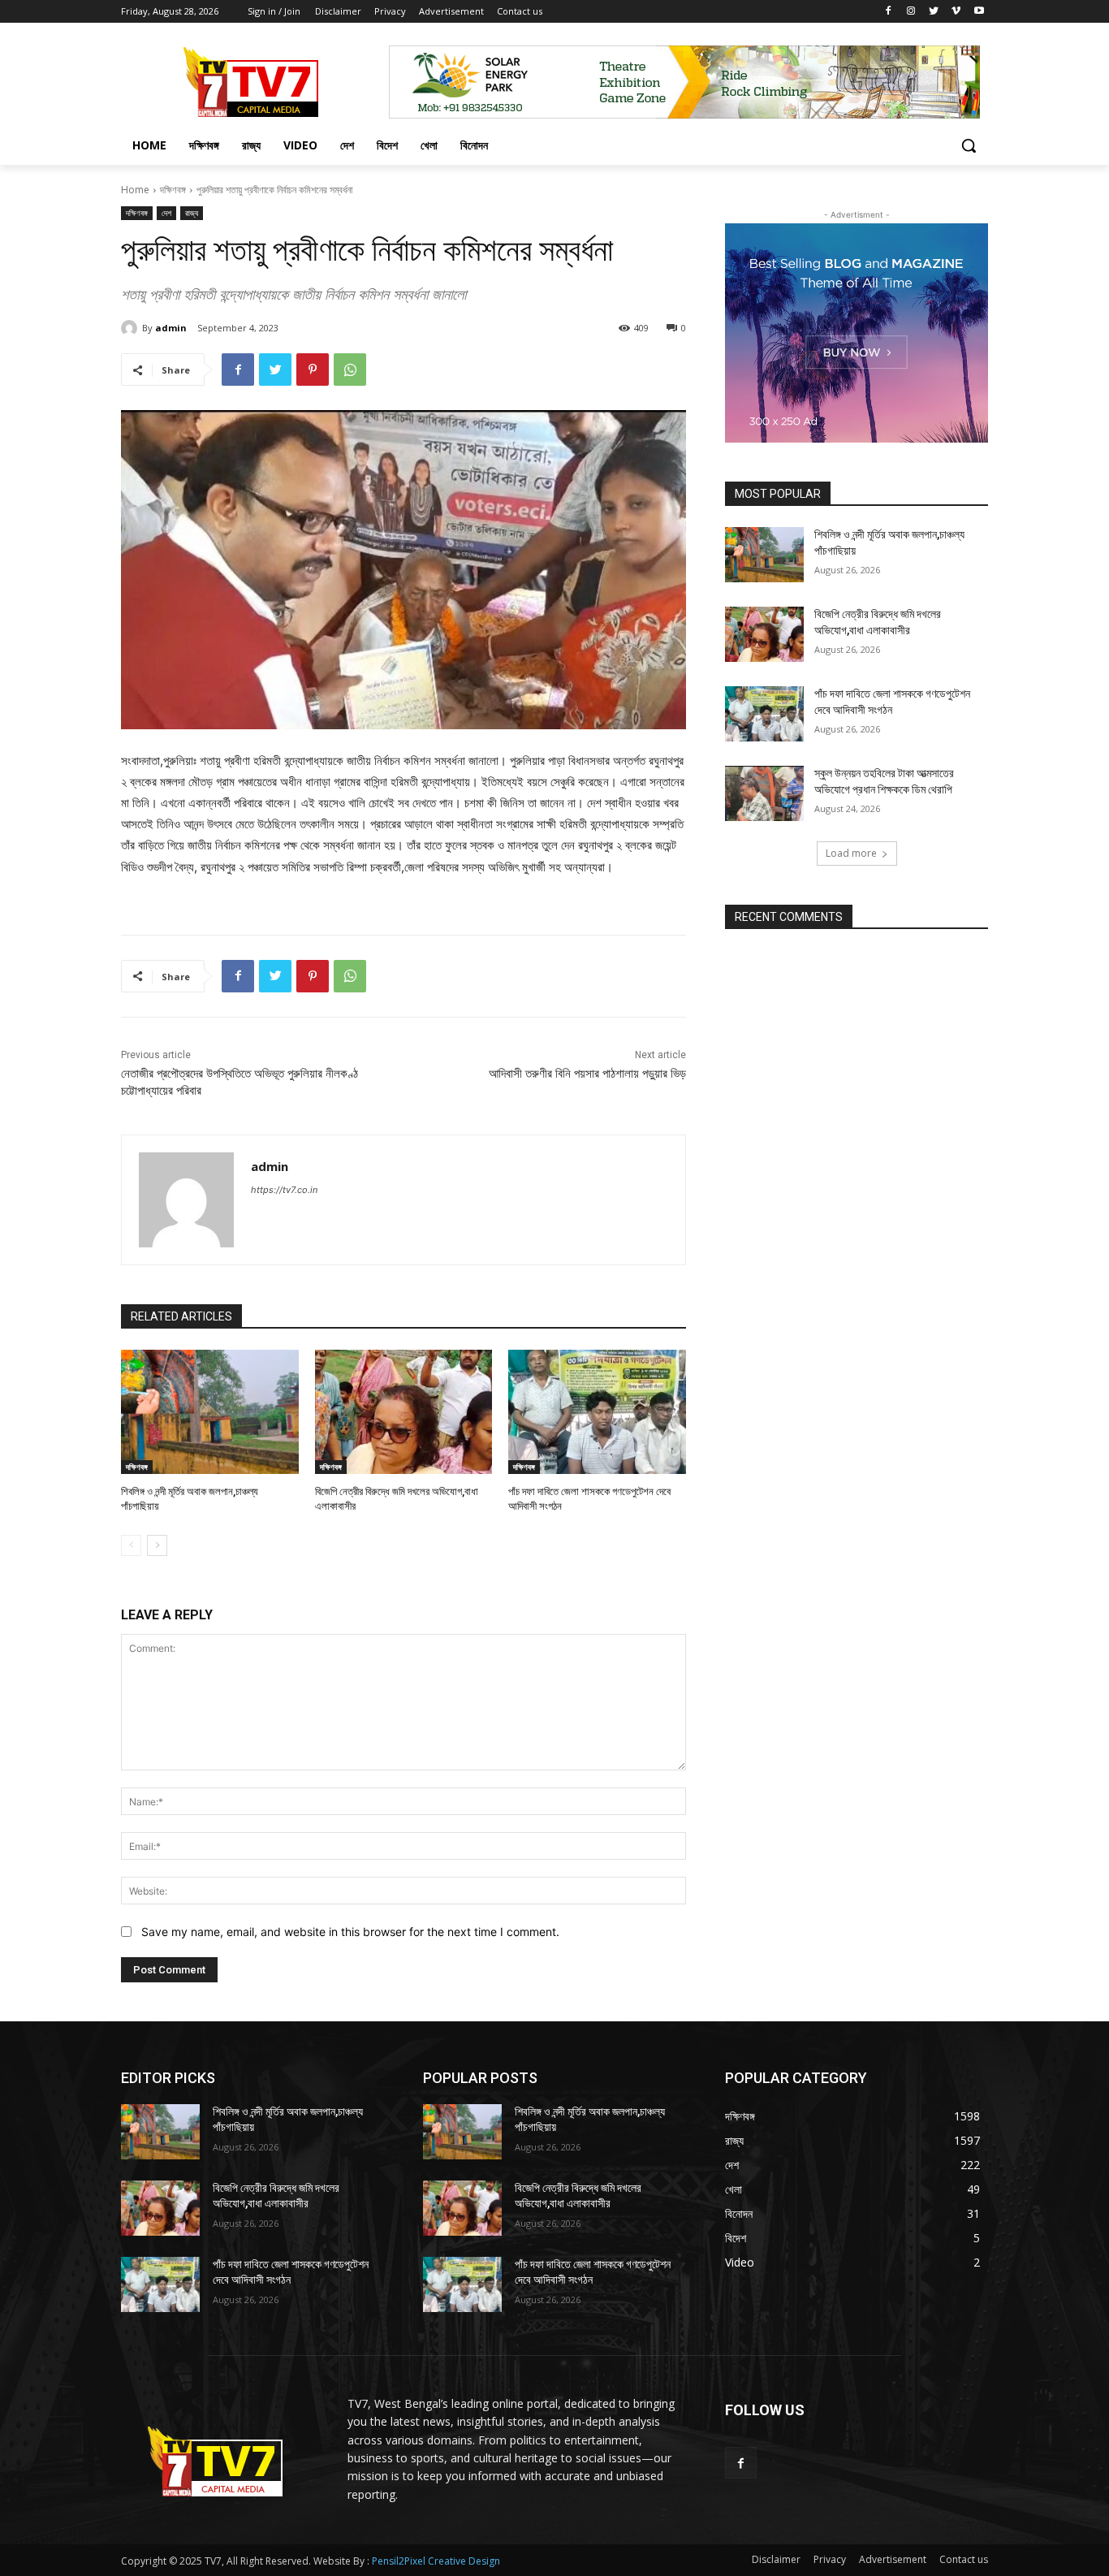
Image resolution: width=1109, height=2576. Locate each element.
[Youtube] (979, 12)
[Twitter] (934, 12)
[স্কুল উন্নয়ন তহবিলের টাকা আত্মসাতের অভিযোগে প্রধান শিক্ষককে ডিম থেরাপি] (764, 793)
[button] (969, 145)
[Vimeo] (956, 12)
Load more (851, 853)
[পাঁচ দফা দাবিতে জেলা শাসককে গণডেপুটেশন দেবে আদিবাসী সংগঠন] (597, 1412)
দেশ (166, 213)
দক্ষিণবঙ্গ (173, 190)
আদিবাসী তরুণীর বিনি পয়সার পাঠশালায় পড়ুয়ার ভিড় (587, 1074)
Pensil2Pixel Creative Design (436, 2561)
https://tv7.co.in (284, 1190)
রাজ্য (192, 213)
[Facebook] (889, 12)
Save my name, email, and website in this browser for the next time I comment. (350, 1932)
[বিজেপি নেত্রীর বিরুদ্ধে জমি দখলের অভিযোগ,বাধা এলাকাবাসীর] (404, 1412)
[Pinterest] (313, 370)
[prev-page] (131, 1545)
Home (135, 190)
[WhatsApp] (350, 370)
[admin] (132, 328)
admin (171, 328)
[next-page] (157, 1545)
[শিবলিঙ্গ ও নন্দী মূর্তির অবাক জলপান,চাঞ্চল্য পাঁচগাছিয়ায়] (210, 1412)
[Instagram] (911, 12)
